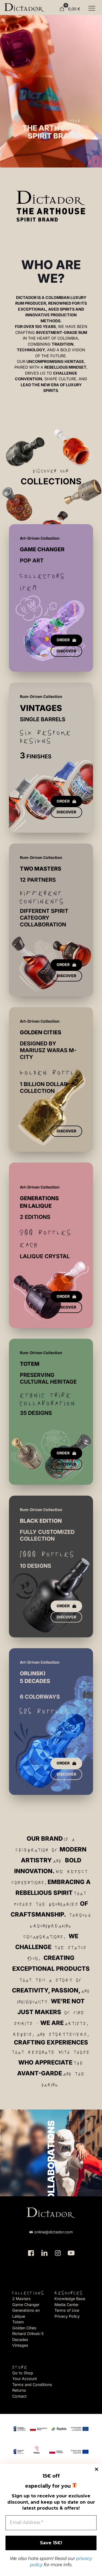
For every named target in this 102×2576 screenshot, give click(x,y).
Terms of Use (67, 2310)
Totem (18, 2322)
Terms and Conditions (32, 2385)
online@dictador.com (54, 2232)
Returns (19, 2390)
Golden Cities (24, 2328)
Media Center (67, 2305)
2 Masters (21, 2299)
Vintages (20, 2345)
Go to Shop (23, 2373)
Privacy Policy (67, 2316)
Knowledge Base (70, 2299)
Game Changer (26, 2305)
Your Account (25, 2379)
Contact (19, 2396)
